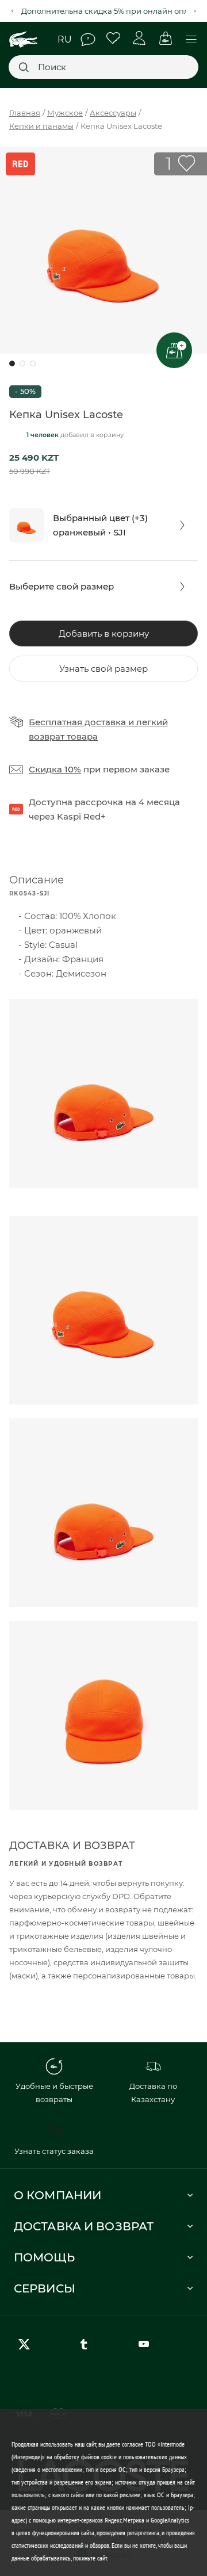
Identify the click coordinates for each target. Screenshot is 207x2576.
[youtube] (146, 2344)
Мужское (65, 113)
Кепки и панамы (41, 126)
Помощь (88, 40)
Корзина (165, 38)
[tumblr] (86, 2344)
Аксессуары (113, 113)
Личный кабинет (139, 38)
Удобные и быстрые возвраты (54, 2093)
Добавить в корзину (104, 634)
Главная (25, 113)
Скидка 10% (55, 769)
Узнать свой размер (103, 669)
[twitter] (26, 2344)
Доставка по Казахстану (153, 2093)
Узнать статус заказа (54, 2151)
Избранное (114, 38)
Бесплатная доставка (77, 722)
